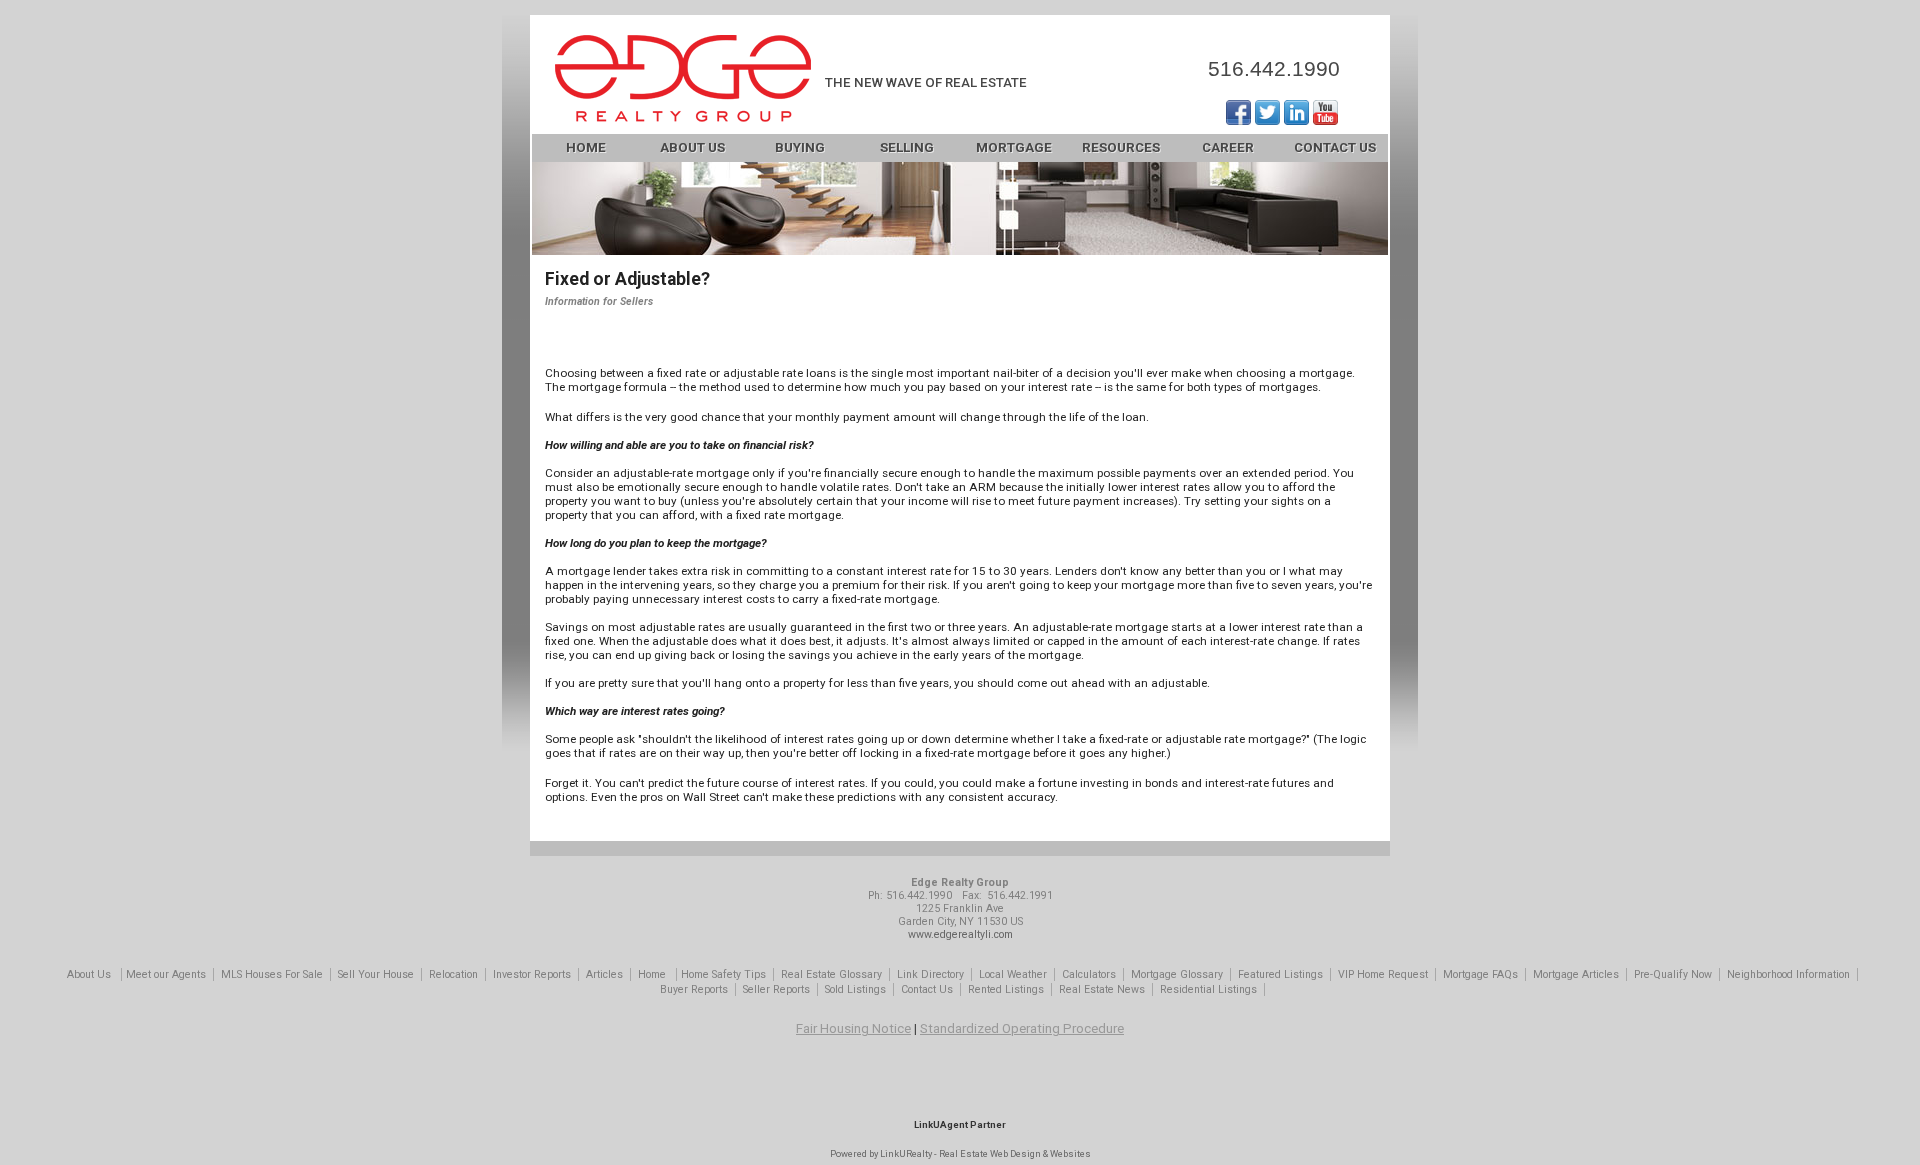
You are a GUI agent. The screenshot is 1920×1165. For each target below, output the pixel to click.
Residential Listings (1208, 989)
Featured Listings (1280, 974)
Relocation (453, 974)
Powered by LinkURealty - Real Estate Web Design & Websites (960, 1153)
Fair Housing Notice (853, 1028)
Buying (800, 147)
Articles (604, 974)
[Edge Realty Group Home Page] (683, 80)
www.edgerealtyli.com (960, 934)
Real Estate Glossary (831, 974)
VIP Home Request (1383, 974)
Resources (1121, 147)
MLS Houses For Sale (272, 974)
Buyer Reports (694, 989)
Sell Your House (376, 974)
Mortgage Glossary (1177, 974)
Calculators (1089, 974)
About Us (692, 147)
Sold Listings (855, 989)
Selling (907, 147)
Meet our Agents (166, 974)
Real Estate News (1102, 989)
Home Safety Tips (723, 974)
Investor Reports (532, 974)
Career (1228, 147)
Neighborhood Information (1788, 974)
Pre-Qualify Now (1673, 974)
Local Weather (1013, 974)
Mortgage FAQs (1480, 974)
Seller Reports (776, 989)
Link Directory (930, 974)
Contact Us (1335, 147)
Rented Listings (1006, 989)
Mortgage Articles (1576, 974)
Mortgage (1014, 147)
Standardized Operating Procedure (1022, 1028)
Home (586, 147)
